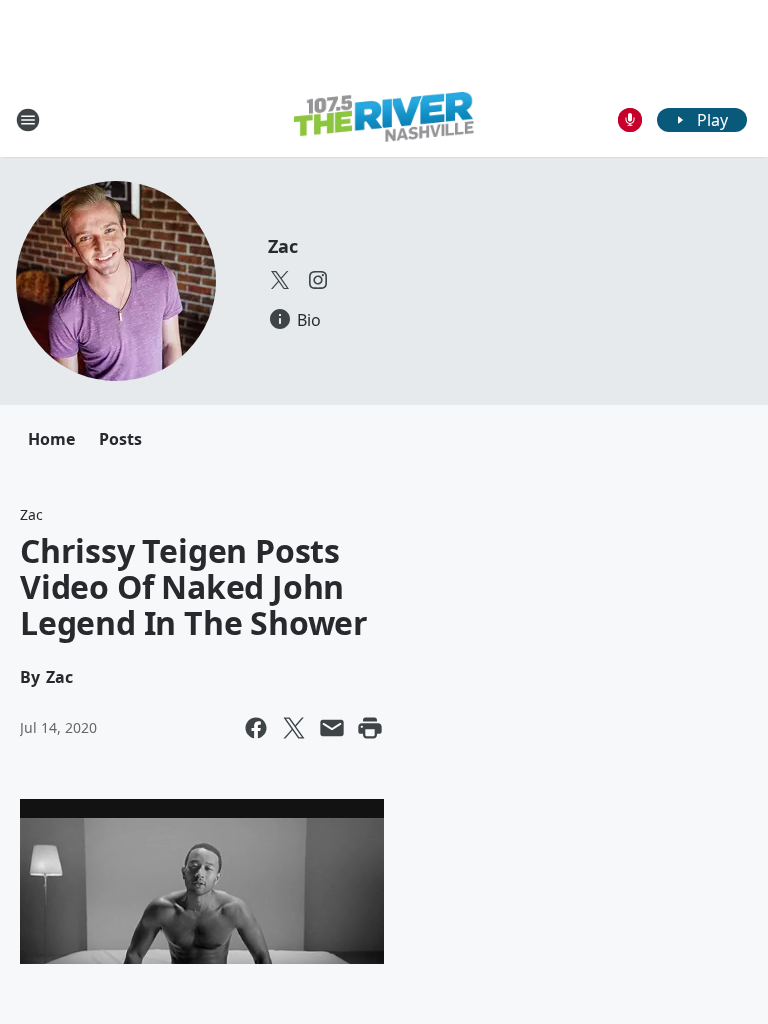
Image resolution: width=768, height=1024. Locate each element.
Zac (282, 246)
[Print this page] (370, 728)
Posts (120, 439)
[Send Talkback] (630, 120)
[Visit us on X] (280, 280)
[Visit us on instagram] (318, 280)
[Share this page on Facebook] (256, 728)
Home (51, 439)
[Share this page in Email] (332, 728)
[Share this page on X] (294, 728)
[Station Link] (384, 119)
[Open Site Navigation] (28, 120)
